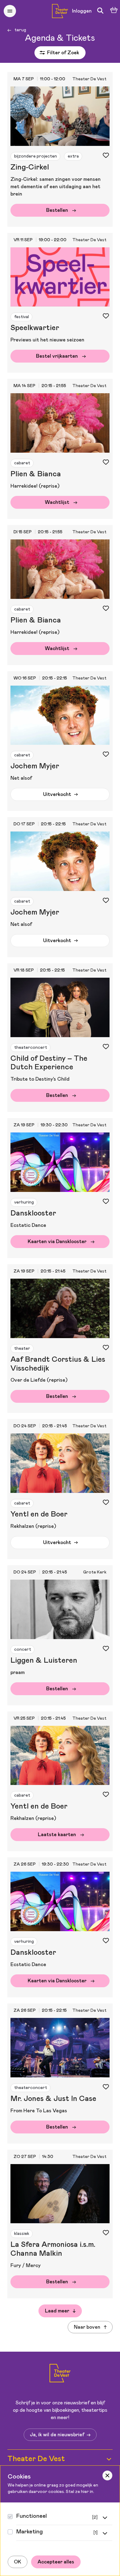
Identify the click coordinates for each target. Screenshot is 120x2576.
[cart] (114, 11)
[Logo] (60, 2374)
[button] (10, 11)
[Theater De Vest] (60, 11)
